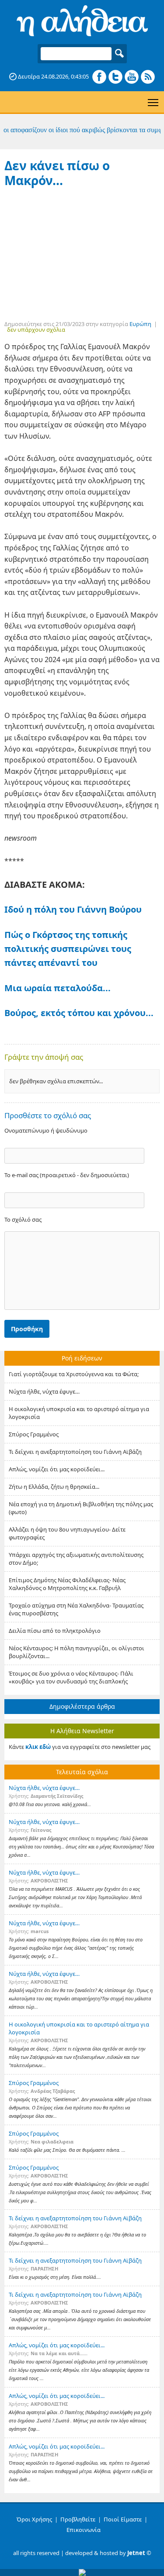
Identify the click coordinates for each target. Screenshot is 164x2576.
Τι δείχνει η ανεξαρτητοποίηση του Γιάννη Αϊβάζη (75, 1452)
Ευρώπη (140, 324)
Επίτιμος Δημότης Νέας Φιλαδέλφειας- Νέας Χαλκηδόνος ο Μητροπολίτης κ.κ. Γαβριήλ (67, 1584)
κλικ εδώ (38, 1747)
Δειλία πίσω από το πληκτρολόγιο (55, 1631)
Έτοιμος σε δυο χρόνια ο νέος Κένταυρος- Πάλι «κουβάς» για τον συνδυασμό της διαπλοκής (71, 1677)
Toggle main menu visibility (153, 102)
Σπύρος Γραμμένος (34, 1434)
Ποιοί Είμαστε (123, 2519)
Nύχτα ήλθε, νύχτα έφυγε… (44, 1391)
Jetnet (136, 2553)
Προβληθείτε (78, 2519)
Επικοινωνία (84, 2530)
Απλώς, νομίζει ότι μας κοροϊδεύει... (57, 1469)
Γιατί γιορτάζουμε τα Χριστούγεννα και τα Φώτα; (74, 1374)
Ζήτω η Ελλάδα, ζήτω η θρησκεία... (54, 1487)
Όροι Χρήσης (34, 2519)
